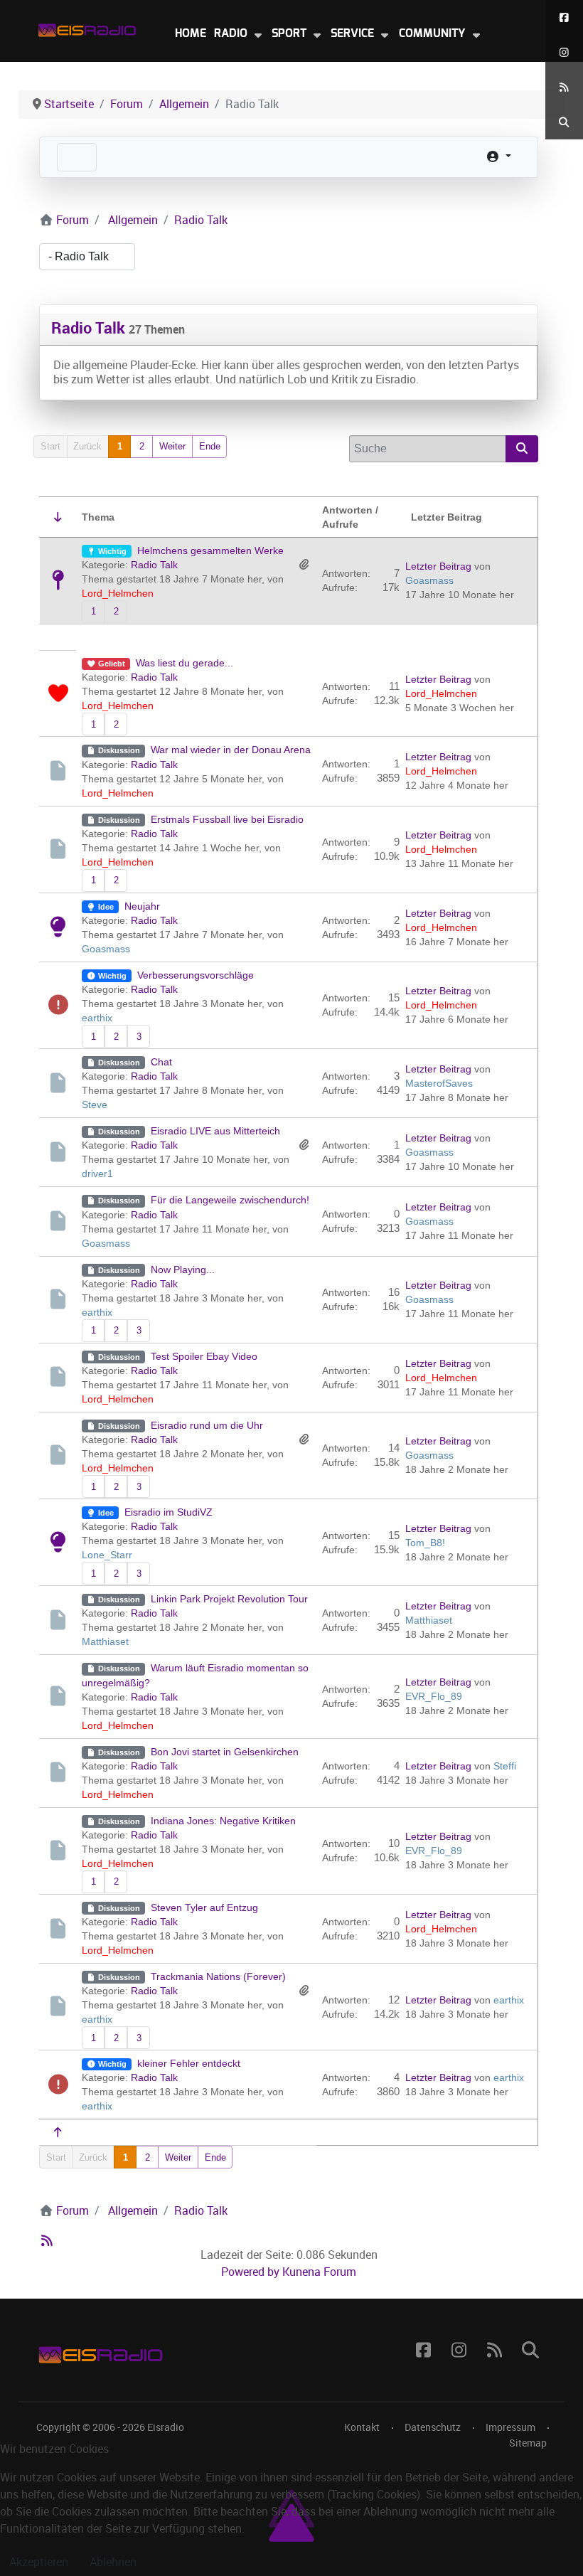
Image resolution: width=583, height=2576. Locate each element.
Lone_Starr (107, 1555)
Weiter (172, 446)
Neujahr (142, 906)
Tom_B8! (425, 1543)
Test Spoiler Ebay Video (204, 1356)
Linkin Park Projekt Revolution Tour (229, 1599)
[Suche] (564, 122)
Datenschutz (433, 2427)
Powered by (250, 2272)
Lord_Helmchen (118, 593)
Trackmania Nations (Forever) (218, 1976)
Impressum (510, 2427)
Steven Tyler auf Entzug (204, 1907)
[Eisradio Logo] (87, 27)
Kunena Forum (319, 2272)
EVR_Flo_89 (434, 1696)
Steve (95, 1105)
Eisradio (166, 2427)
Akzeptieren (39, 2562)
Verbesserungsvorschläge (196, 975)
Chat (161, 1062)
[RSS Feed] (564, 87)
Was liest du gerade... (184, 663)
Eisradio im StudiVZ (169, 1512)
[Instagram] (564, 52)
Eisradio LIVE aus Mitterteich (215, 1131)
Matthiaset (105, 1641)
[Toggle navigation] (77, 157)
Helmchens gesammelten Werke (210, 550)
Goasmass (429, 580)
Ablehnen (113, 2562)
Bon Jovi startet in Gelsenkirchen (225, 1752)
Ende (210, 446)
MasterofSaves (439, 1083)
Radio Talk (88, 328)
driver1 (97, 1173)
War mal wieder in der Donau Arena (231, 750)
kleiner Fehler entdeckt (189, 2063)
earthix (97, 1018)
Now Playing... (183, 1270)
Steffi (505, 1766)
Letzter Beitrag (438, 566)
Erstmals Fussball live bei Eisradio (227, 819)
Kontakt (362, 2427)
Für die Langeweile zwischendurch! (230, 1200)
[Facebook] (564, 17)
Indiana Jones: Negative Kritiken (223, 1821)
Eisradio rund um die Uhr (207, 1425)
